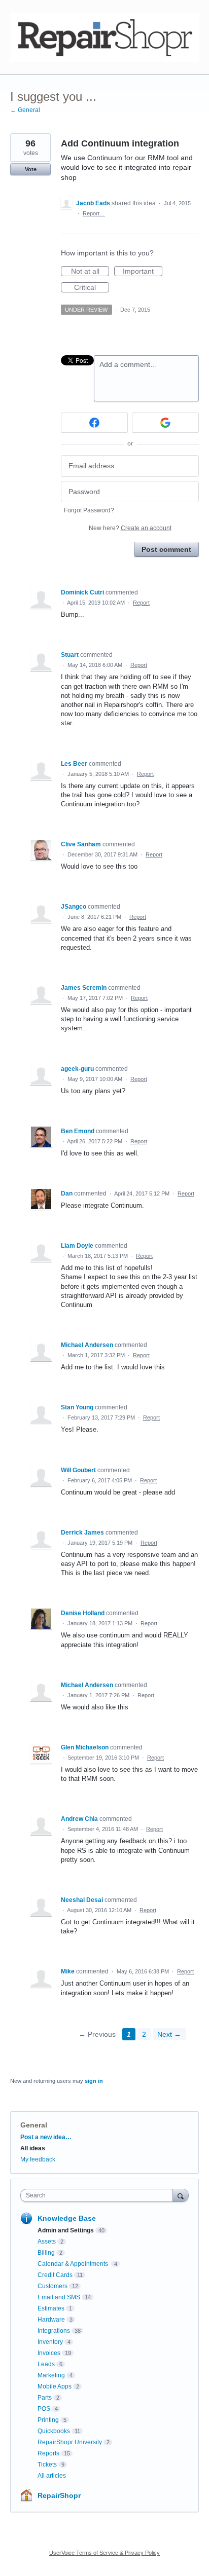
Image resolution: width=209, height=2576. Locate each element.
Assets (47, 2242)
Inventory (50, 2342)
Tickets (47, 2465)
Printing (48, 2420)
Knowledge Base (67, 2218)
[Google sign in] (165, 423)
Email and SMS (59, 2297)
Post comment (166, 549)
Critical (92, 288)
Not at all (90, 272)
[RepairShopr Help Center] (104, 37)
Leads (46, 2364)
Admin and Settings (66, 2230)
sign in (94, 2081)
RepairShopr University (70, 2442)
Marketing (51, 2375)
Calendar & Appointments (74, 2264)
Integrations (54, 2331)
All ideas (33, 2148)
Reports (48, 2453)
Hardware (51, 2320)
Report (141, 603)
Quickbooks (54, 2431)
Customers (53, 2286)
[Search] (181, 2195)
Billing (46, 2253)
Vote (31, 169)
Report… (94, 213)
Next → (169, 2034)
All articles (52, 2476)
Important (143, 272)
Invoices (49, 2353)
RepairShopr (59, 2495)
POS (44, 2409)
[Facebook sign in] (94, 423)
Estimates (51, 2308)
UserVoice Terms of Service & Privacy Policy (104, 2553)
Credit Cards (55, 2275)
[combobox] (99, 2195)
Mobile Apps (55, 2386)
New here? (130, 528)
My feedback (38, 2159)
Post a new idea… (46, 2137)
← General (25, 110)
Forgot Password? (89, 510)
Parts (45, 2398)
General (34, 2125)
